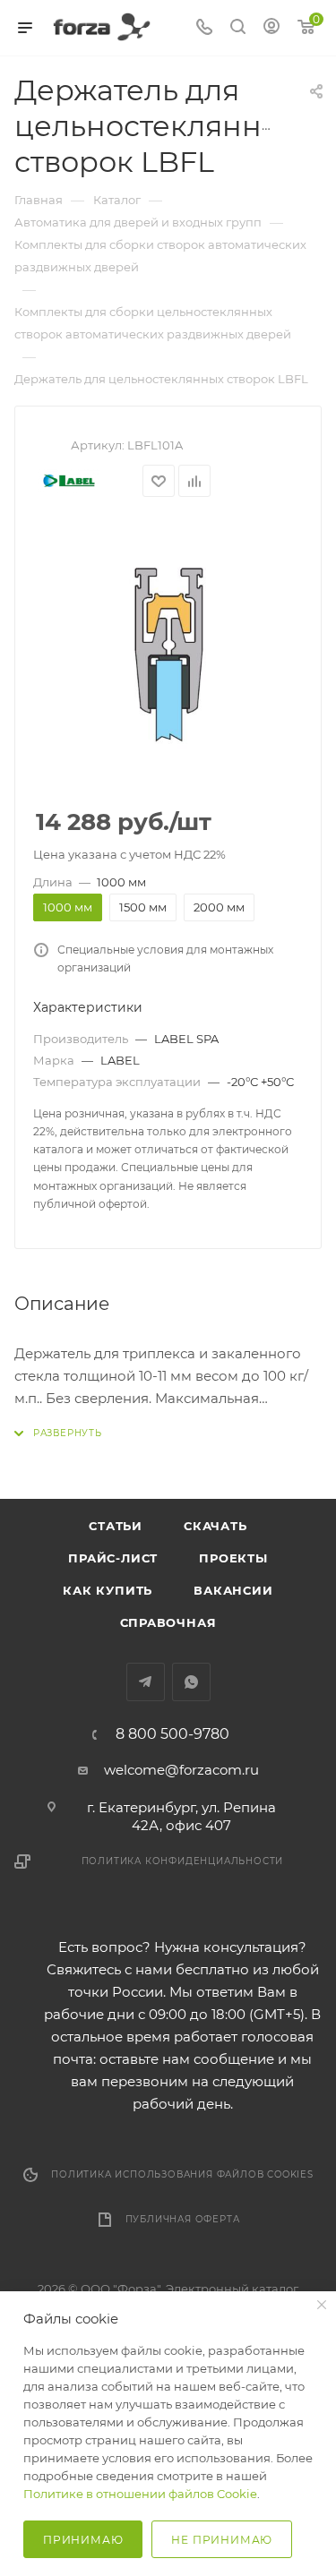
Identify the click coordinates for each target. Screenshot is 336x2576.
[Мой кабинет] (271, 28)
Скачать (215, 1526)
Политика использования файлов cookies (182, 2174)
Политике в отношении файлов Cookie (140, 2494)
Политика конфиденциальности (183, 1861)
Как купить (108, 1590)
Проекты (233, 1558)
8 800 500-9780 (172, 1734)
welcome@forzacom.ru (181, 1770)
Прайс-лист (113, 1558)
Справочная (168, 1622)
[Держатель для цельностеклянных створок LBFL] (168, 654)
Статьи (116, 1526)
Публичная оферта (183, 2219)
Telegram (146, 1682)
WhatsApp (191, 1682)
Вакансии (233, 1590)
